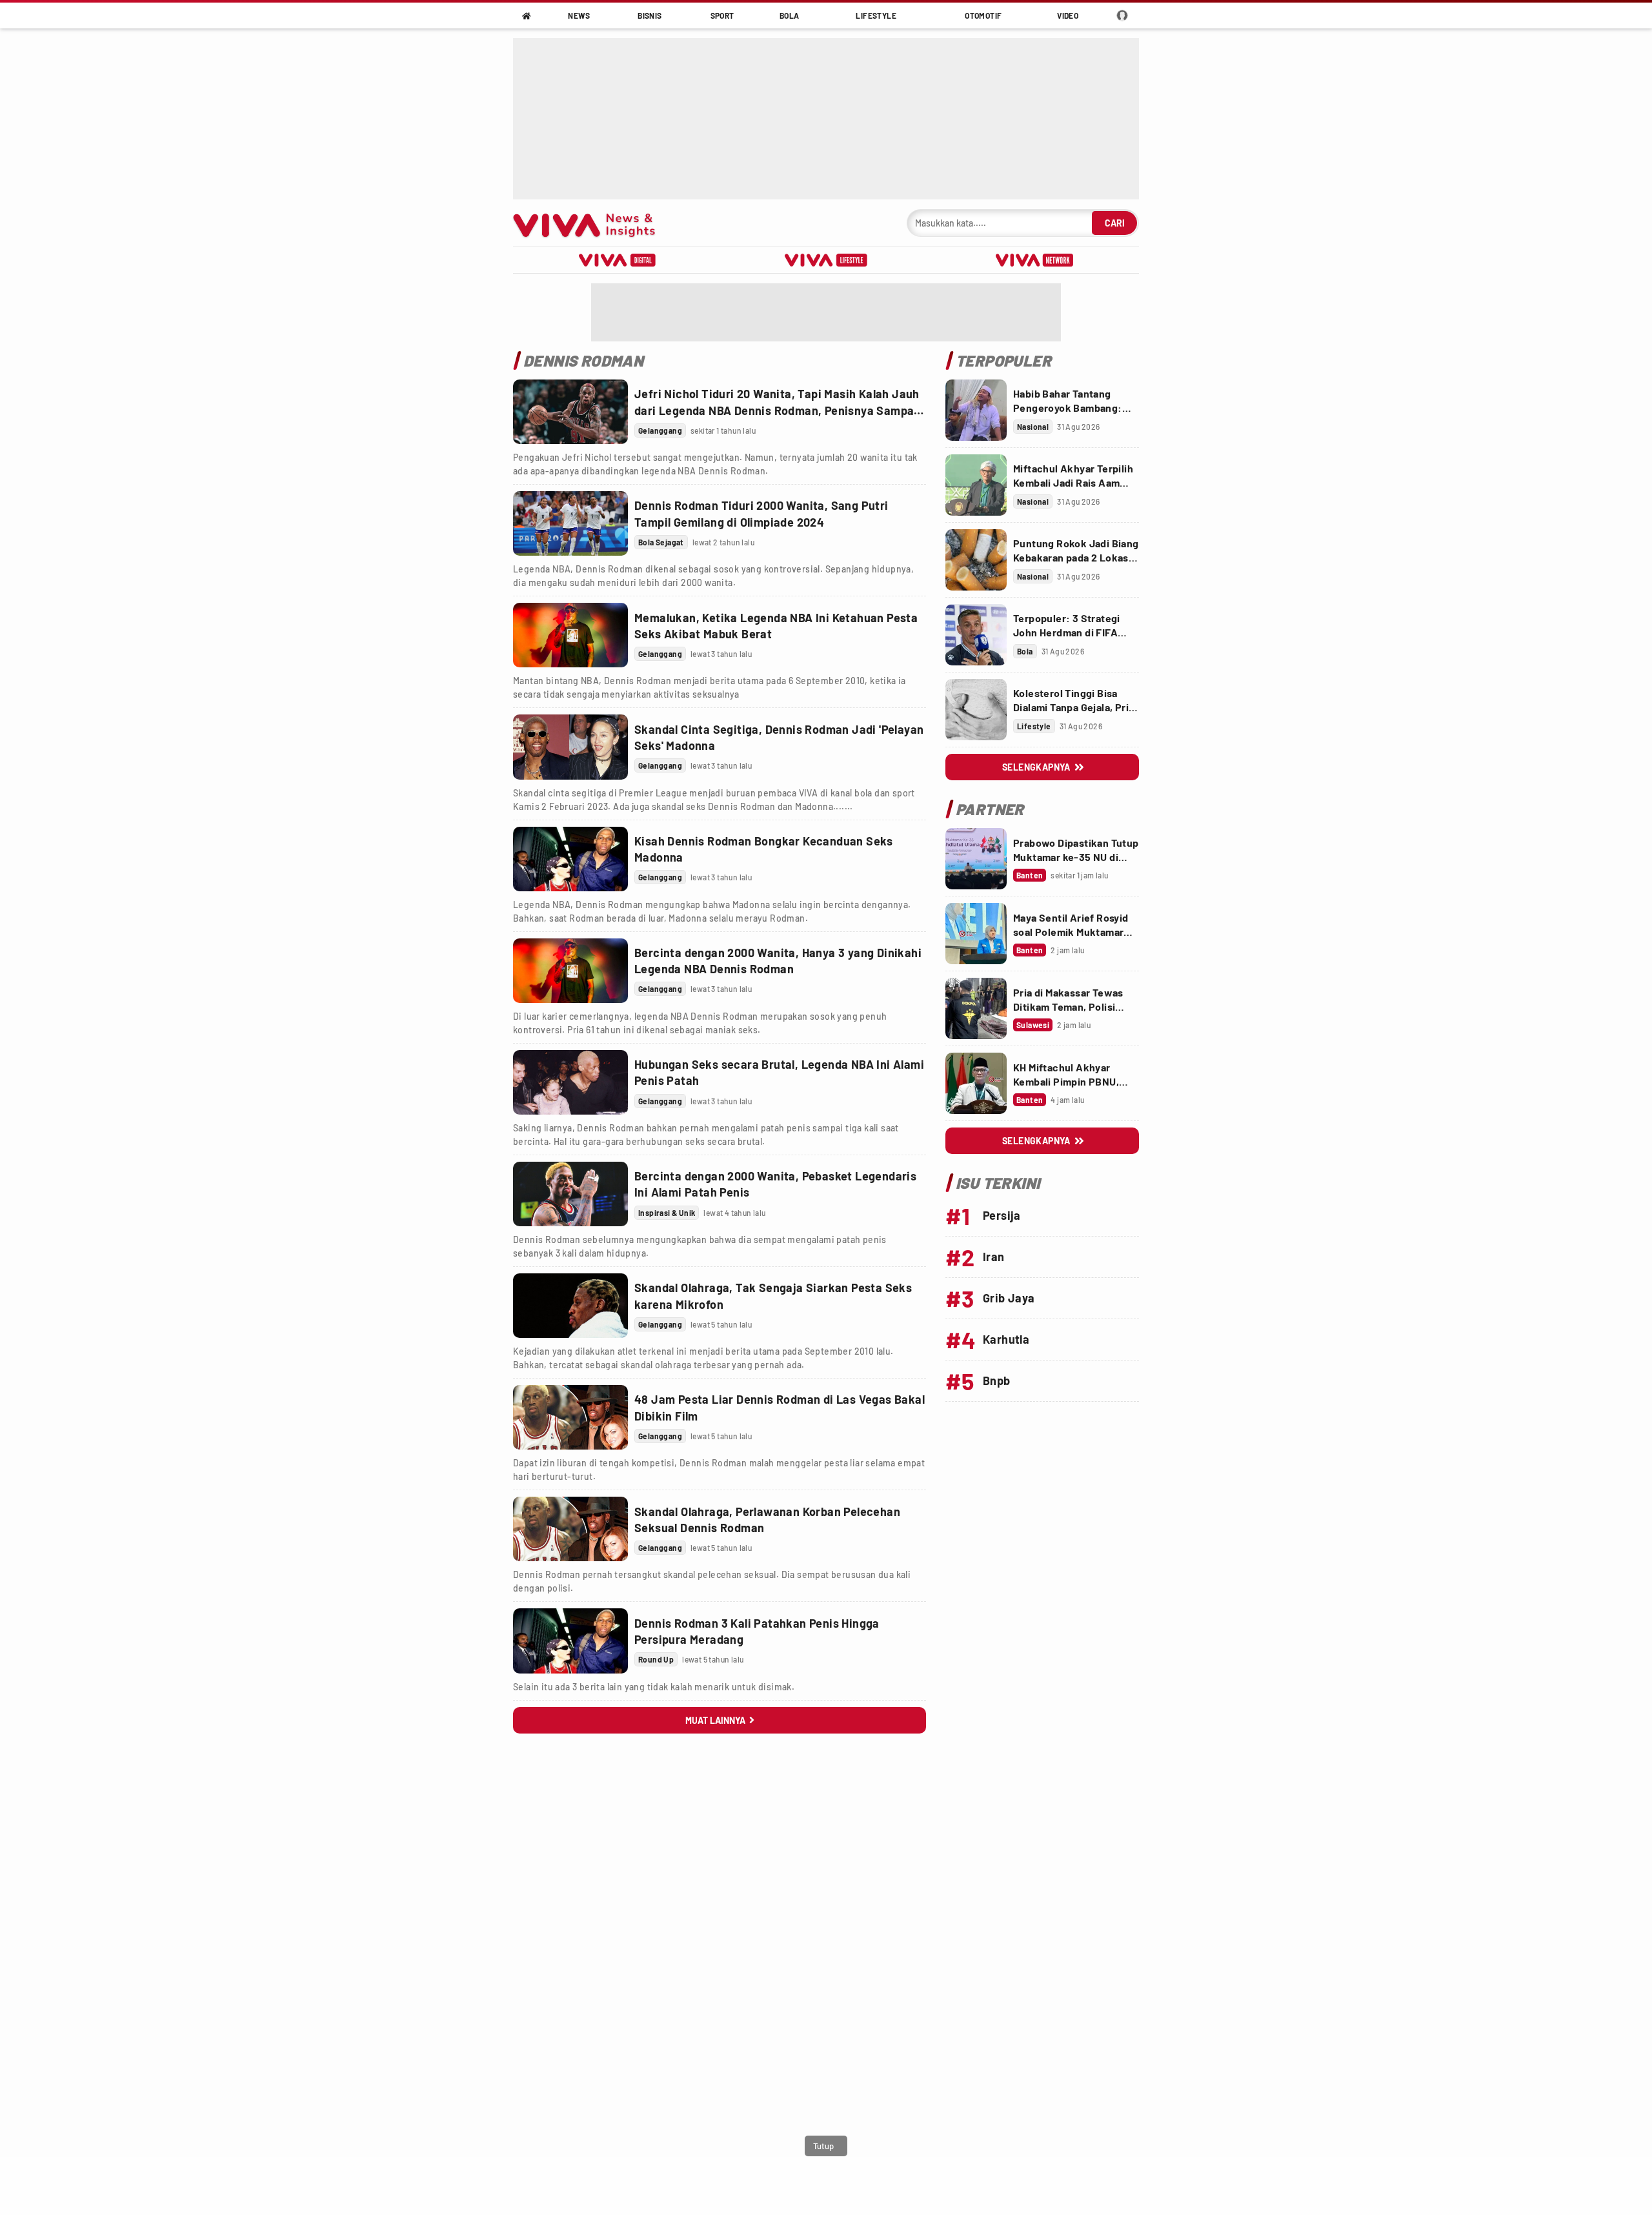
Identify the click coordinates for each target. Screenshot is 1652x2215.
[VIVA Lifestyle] (826, 260)
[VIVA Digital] (617, 260)
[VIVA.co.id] (591, 223)
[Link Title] (570, 412)
